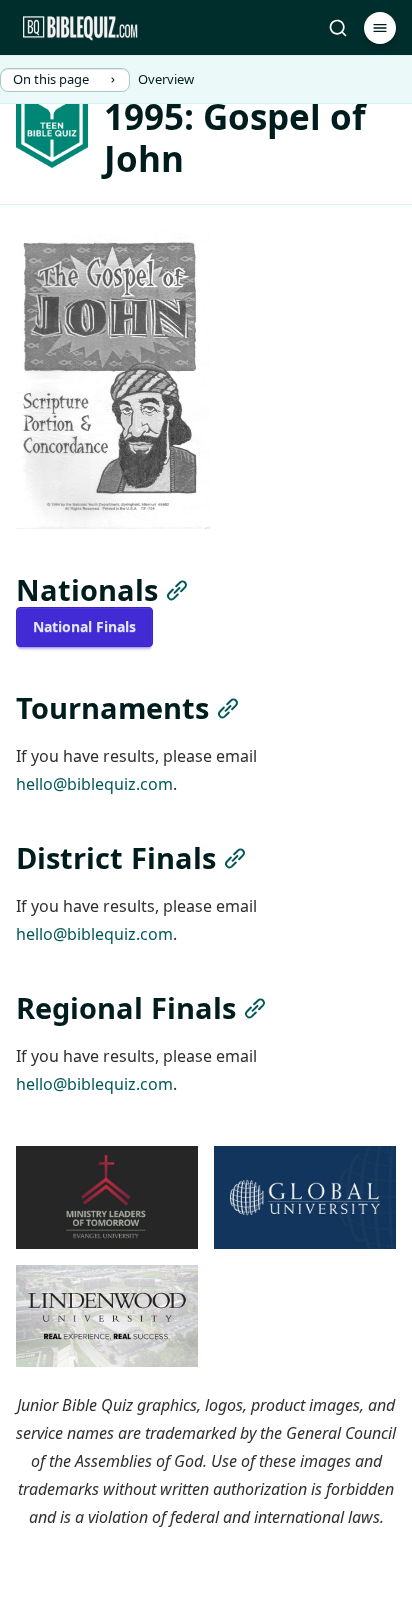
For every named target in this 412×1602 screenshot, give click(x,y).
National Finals (84, 626)
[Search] (338, 28)
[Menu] (380, 28)
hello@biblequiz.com (94, 784)
